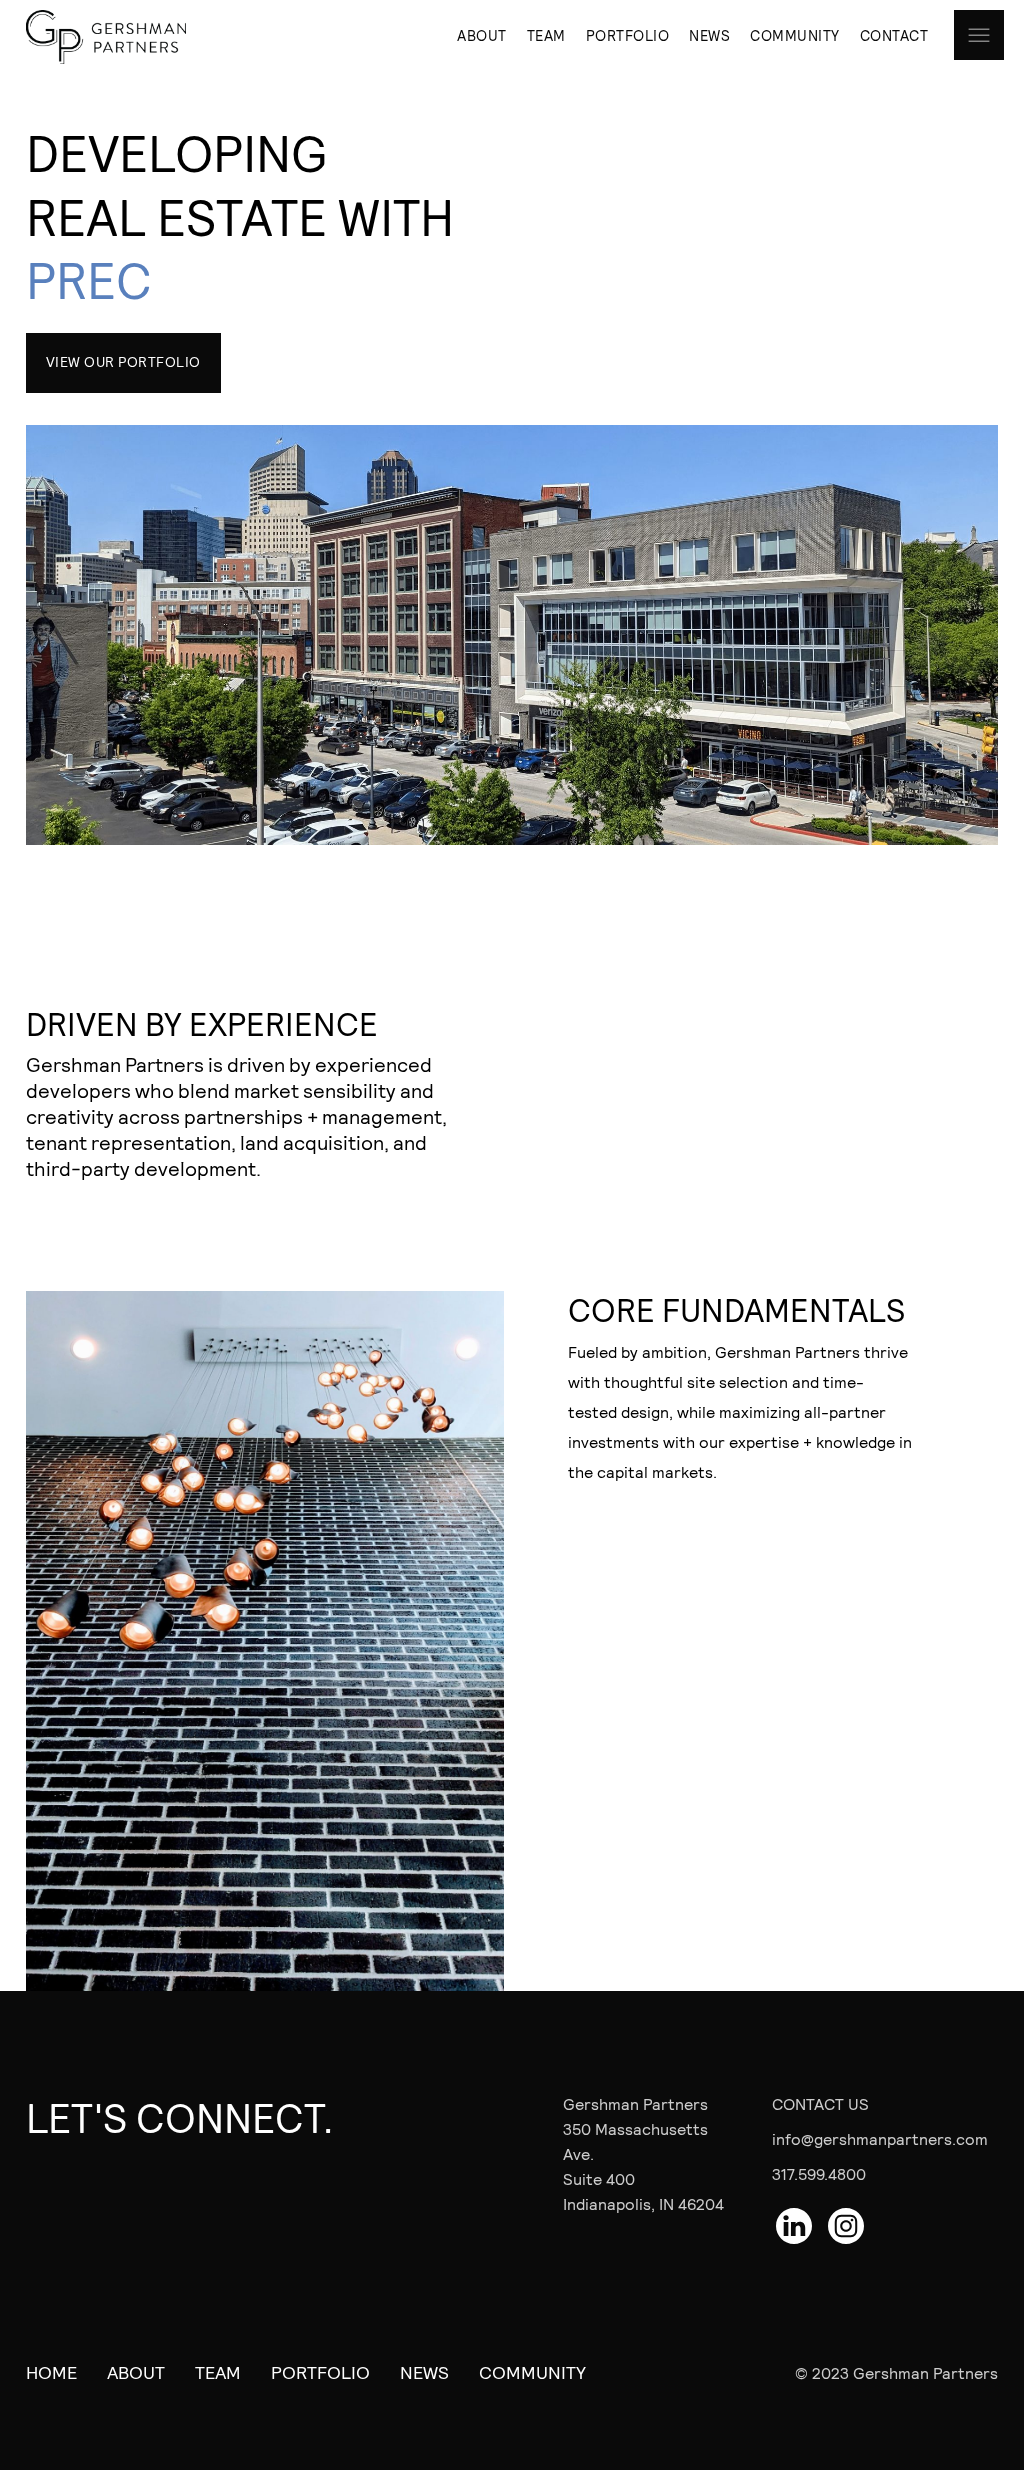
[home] (126, 37)
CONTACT (894, 35)
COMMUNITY (795, 35)
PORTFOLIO (628, 35)
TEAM (546, 35)
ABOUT (482, 35)
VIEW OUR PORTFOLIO (123, 361)
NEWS (709, 35)
